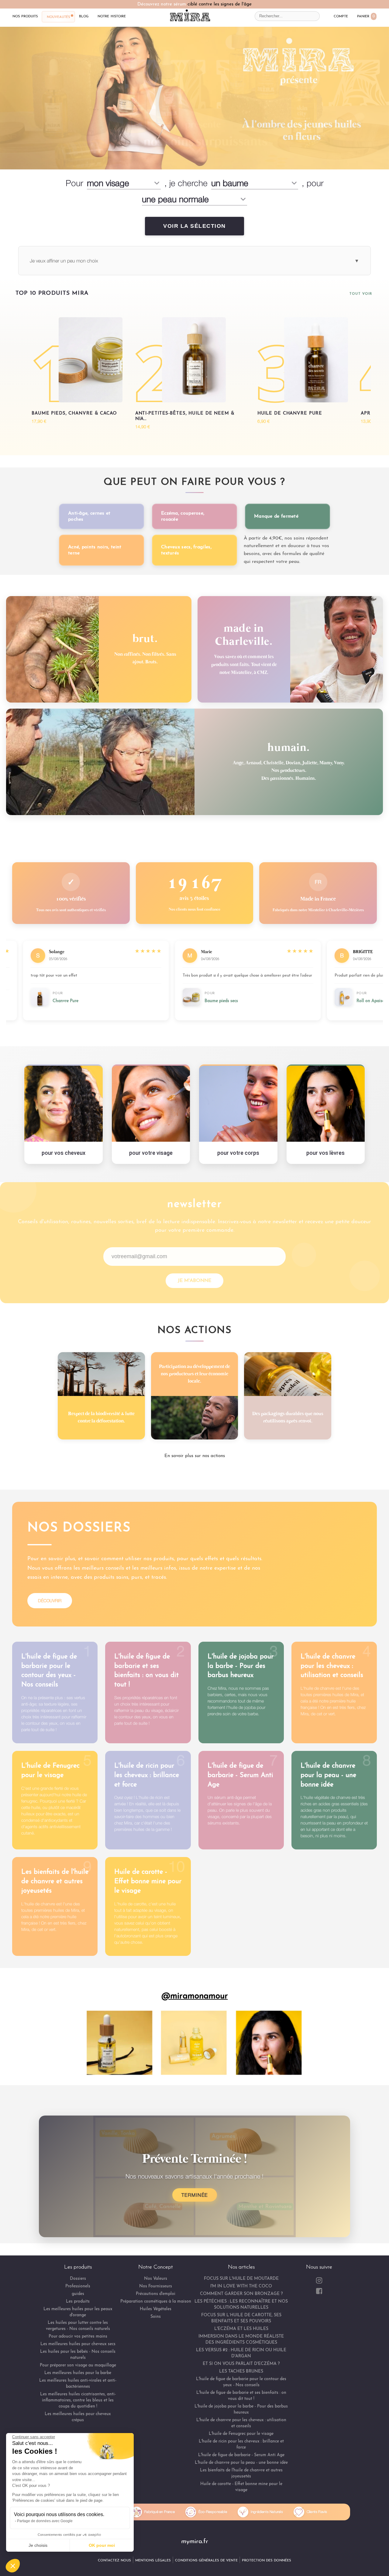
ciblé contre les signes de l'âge (220, 4)
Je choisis (38, 2545)
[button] (13, 2566)
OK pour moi (102, 2545)
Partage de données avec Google (45, 2521)
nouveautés (58, 17)
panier (366, 16)
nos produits (25, 16)
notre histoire (112, 16)
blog (84, 16)
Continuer (87, 1295)
